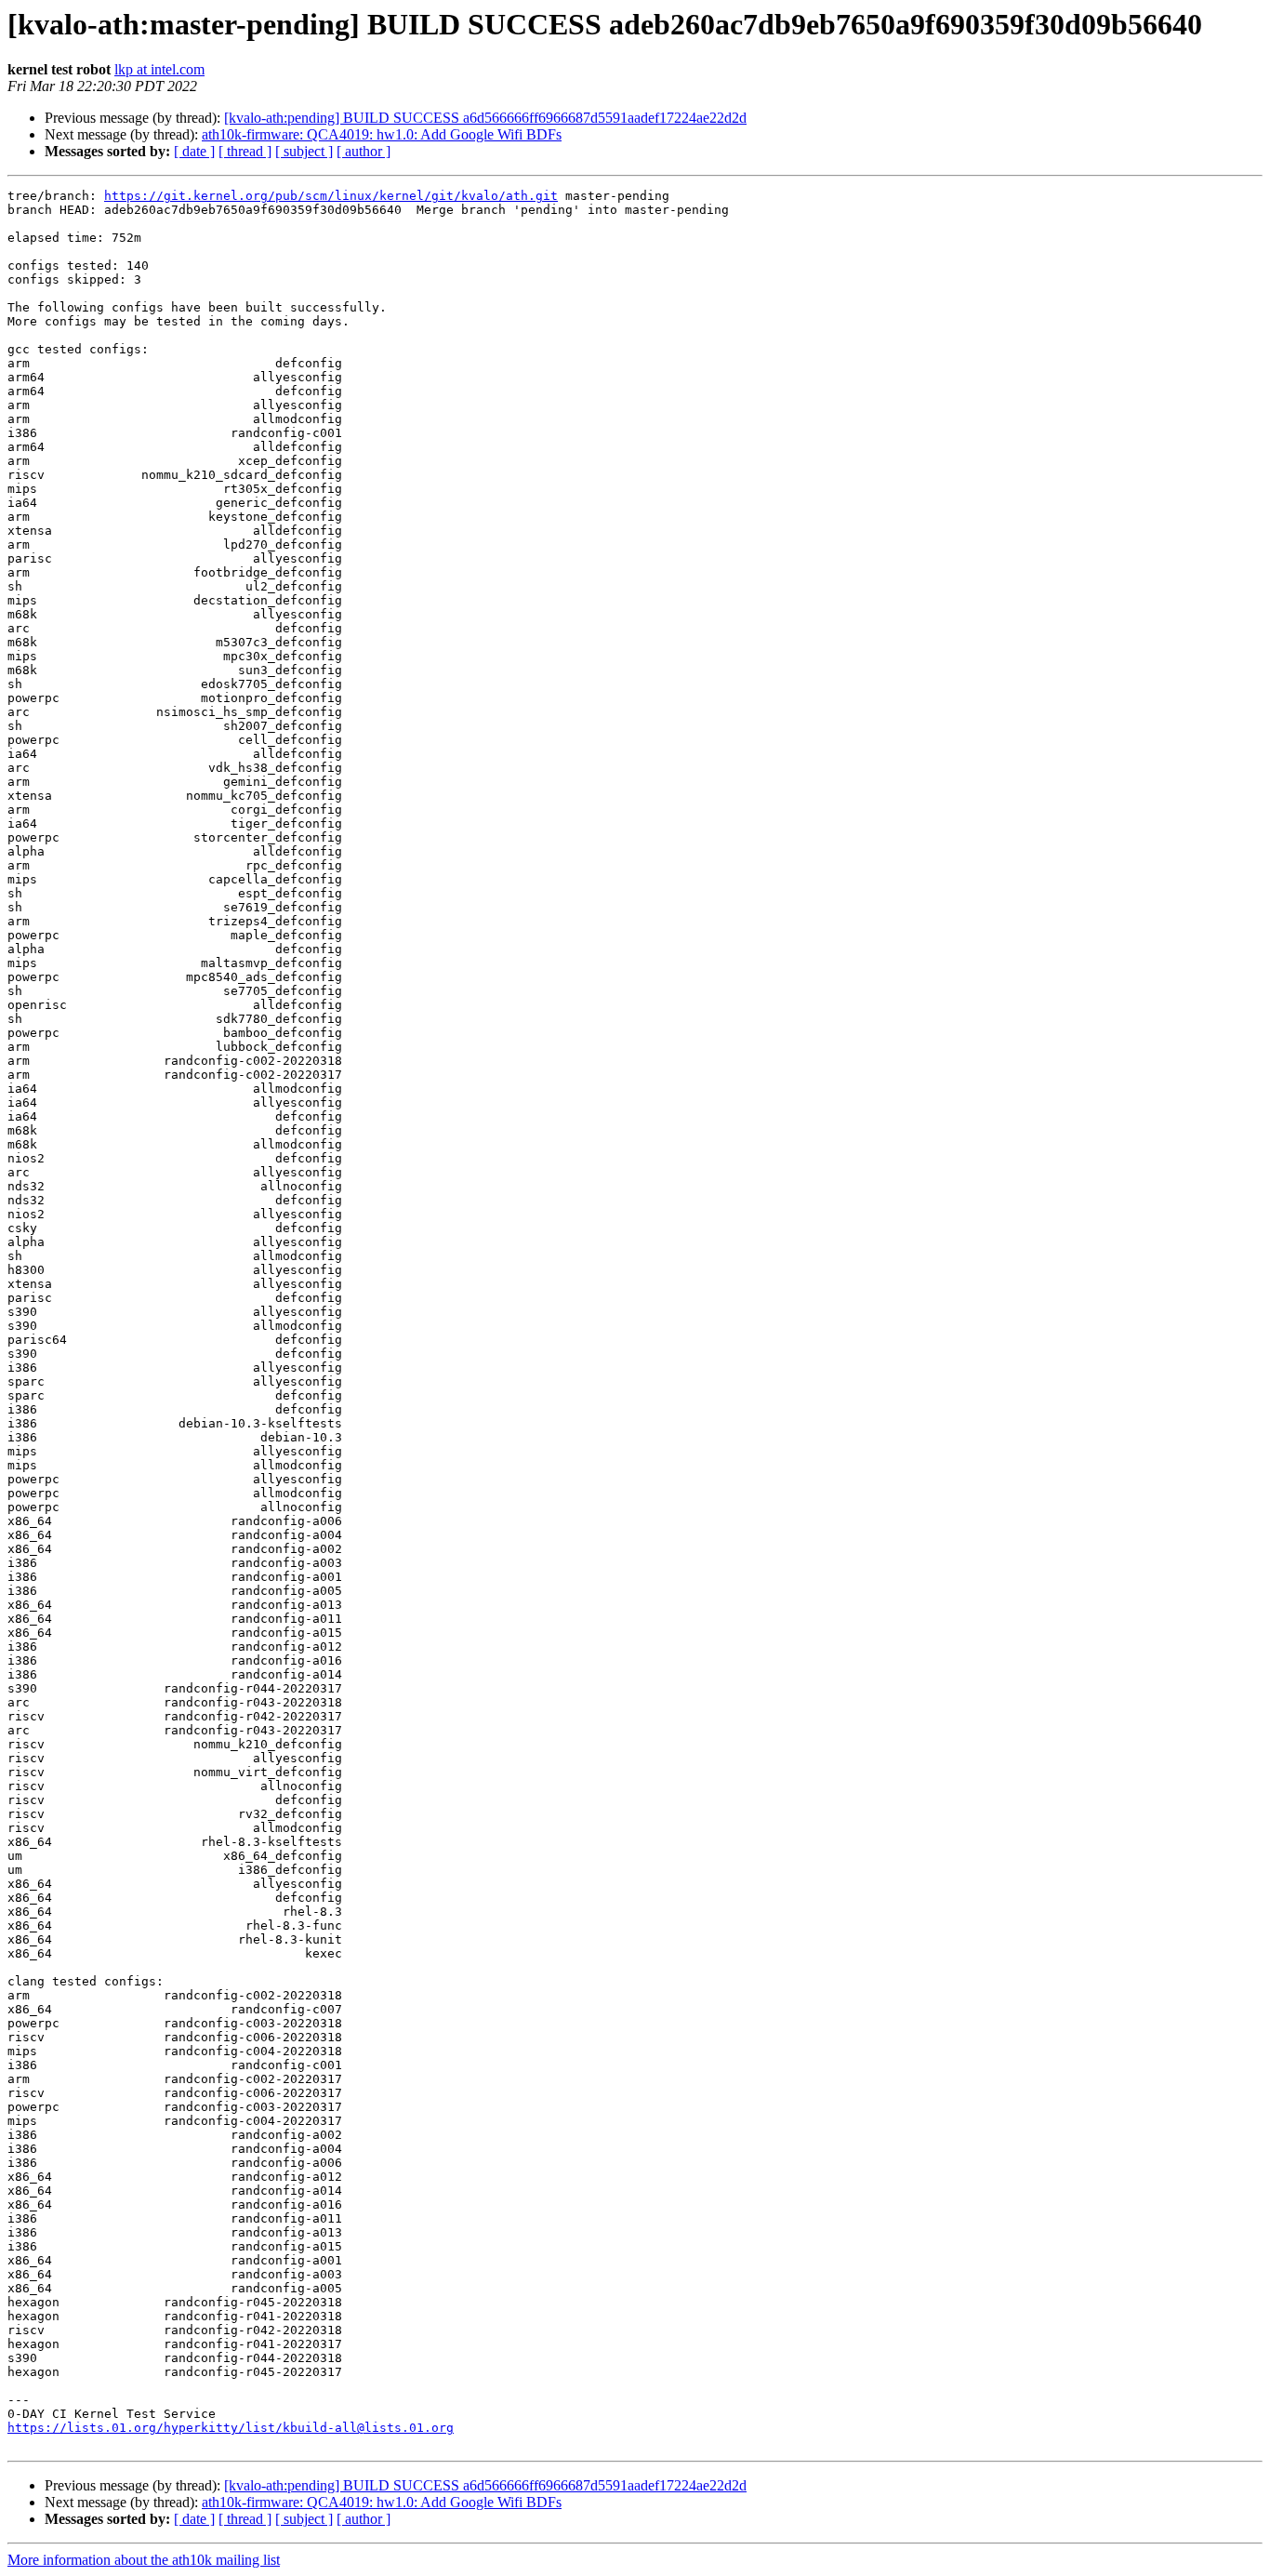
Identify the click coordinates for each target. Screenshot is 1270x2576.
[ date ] (194, 151)
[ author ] (364, 151)
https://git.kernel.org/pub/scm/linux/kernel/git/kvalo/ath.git (331, 196)
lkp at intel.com (159, 69)
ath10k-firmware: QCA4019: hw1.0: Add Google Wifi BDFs (382, 134)
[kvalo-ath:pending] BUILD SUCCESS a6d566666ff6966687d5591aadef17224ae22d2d (485, 118)
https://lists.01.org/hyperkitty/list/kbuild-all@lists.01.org (231, 2428)
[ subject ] (304, 151)
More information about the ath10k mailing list (144, 2560)
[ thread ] (245, 151)
